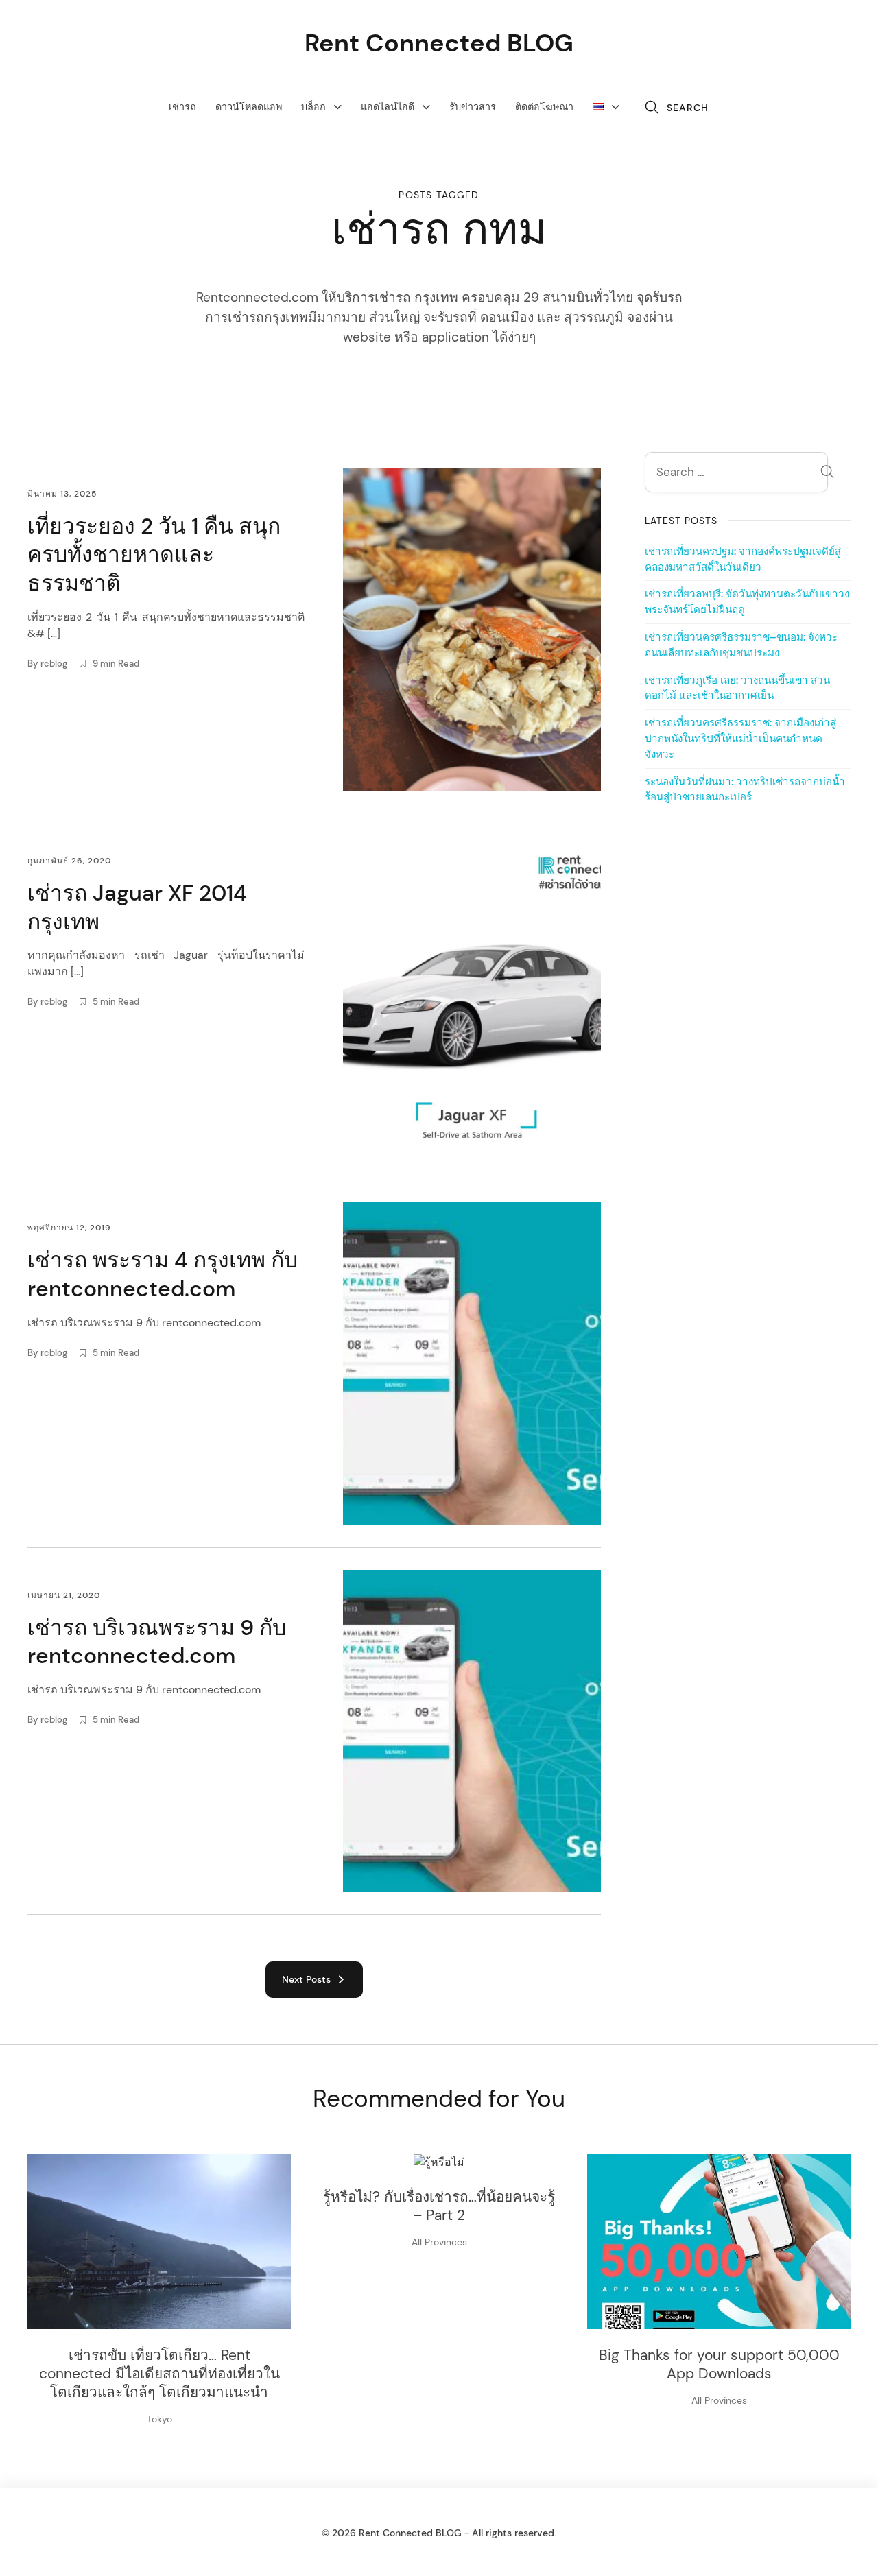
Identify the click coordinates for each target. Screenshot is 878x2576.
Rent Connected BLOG (439, 43)
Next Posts (309, 1979)
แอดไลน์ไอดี (388, 107)
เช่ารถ (182, 107)
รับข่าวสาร (473, 107)
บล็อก (313, 107)
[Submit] (827, 474)
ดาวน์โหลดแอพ (249, 107)
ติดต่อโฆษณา (544, 107)
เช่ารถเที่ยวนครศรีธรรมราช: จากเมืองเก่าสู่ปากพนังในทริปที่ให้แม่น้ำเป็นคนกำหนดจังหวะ (740, 739)
